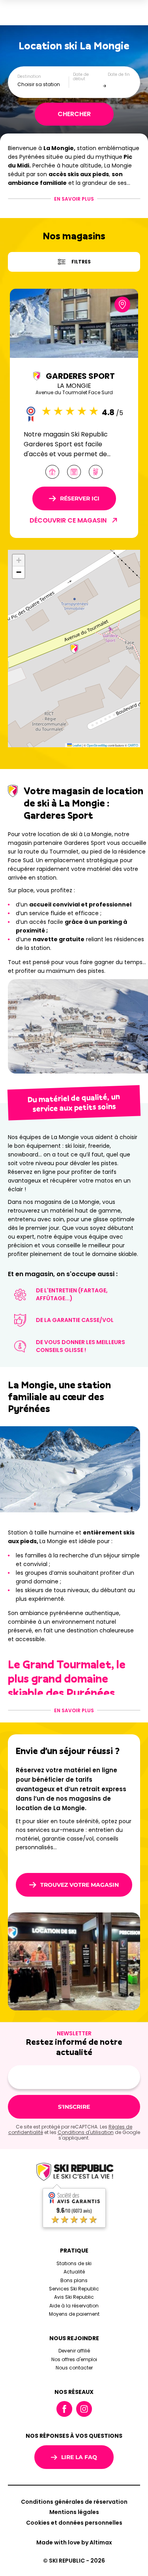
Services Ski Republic (74, 2289)
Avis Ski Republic (74, 2297)
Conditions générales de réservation (74, 2502)
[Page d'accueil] (74, 2173)
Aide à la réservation (74, 2306)
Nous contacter (74, 2368)
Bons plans (74, 2280)
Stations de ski (74, 2263)
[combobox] (43, 84)
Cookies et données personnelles (74, 2523)
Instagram (84, 2409)
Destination (29, 77)
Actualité (74, 2272)
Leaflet (77, 745)
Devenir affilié (74, 2351)
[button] (74, 649)
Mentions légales (74, 2512)
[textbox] (43, 84)
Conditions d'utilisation (86, 2132)
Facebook (64, 2409)
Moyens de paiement (74, 2314)
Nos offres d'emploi (74, 2359)
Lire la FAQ (79, 2457)
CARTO (133, 745)
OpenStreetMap (97, 745)
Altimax (101, 2542)
